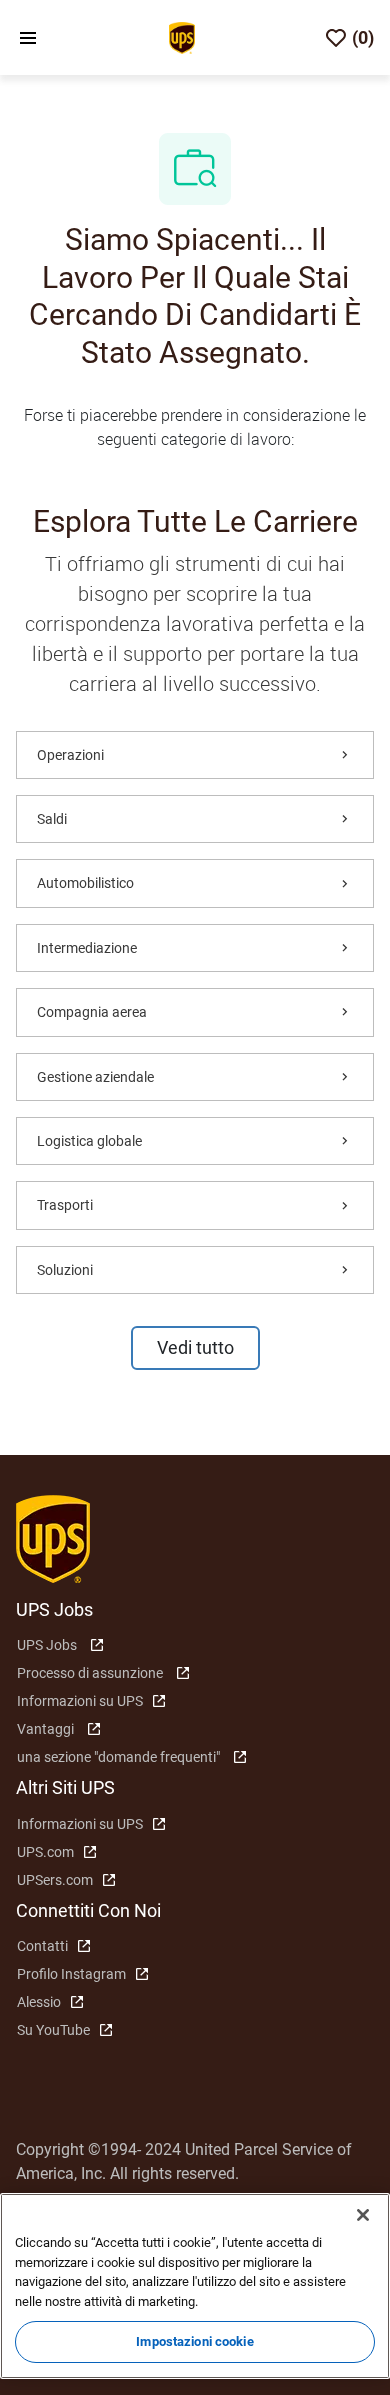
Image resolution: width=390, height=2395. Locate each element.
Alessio (39, 2002)
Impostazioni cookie (194, 2341)
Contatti (42, 1946)
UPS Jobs (47, 1645)
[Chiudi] (363, 2215)
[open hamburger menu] (28, 38)
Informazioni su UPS (80, 1701)
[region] (195, 2286)
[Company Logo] (182, 36)
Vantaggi (45, 1729)
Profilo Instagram (71, 1974)
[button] (195, 1348)
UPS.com (45, 1852)
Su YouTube (53, 2030)
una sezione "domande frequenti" (118, 1757)
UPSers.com (55, 1880)
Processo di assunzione (90, 1673)
